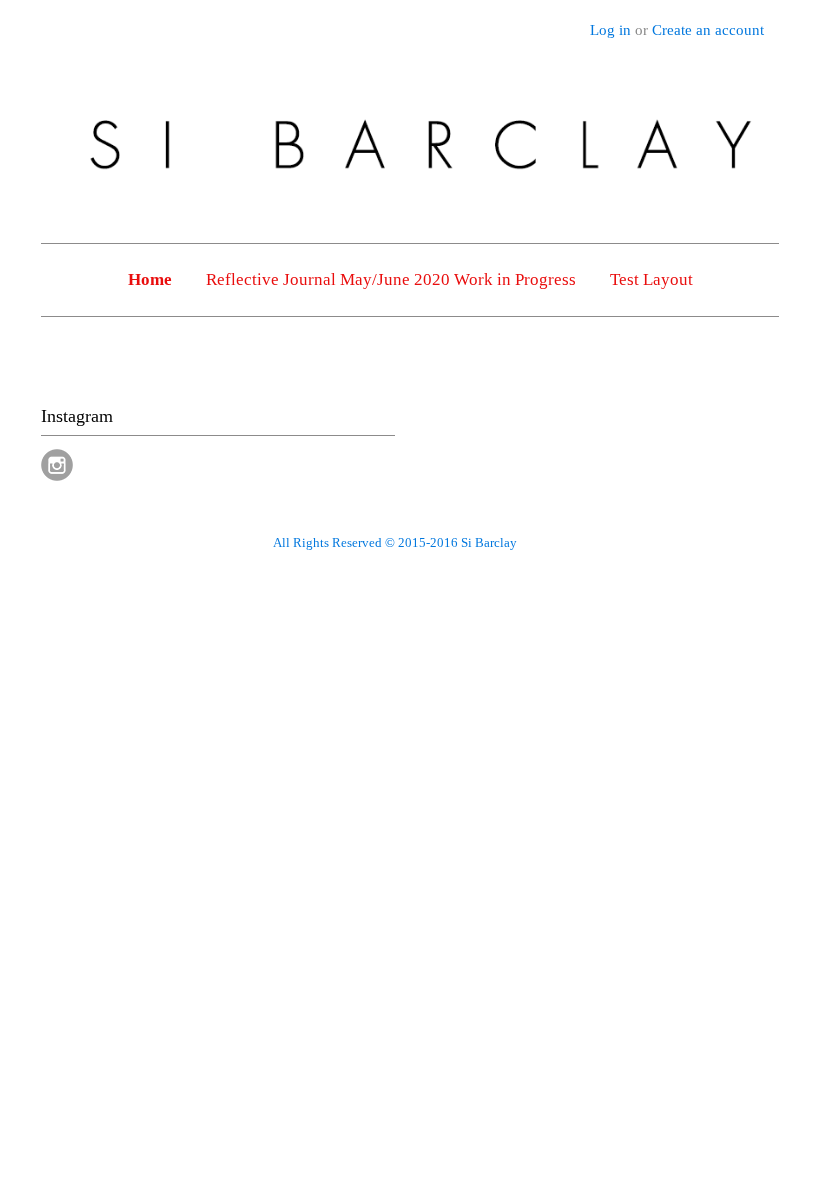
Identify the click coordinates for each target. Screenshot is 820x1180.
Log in (610, 30)
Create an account (708, 30)
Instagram (57, 465)
